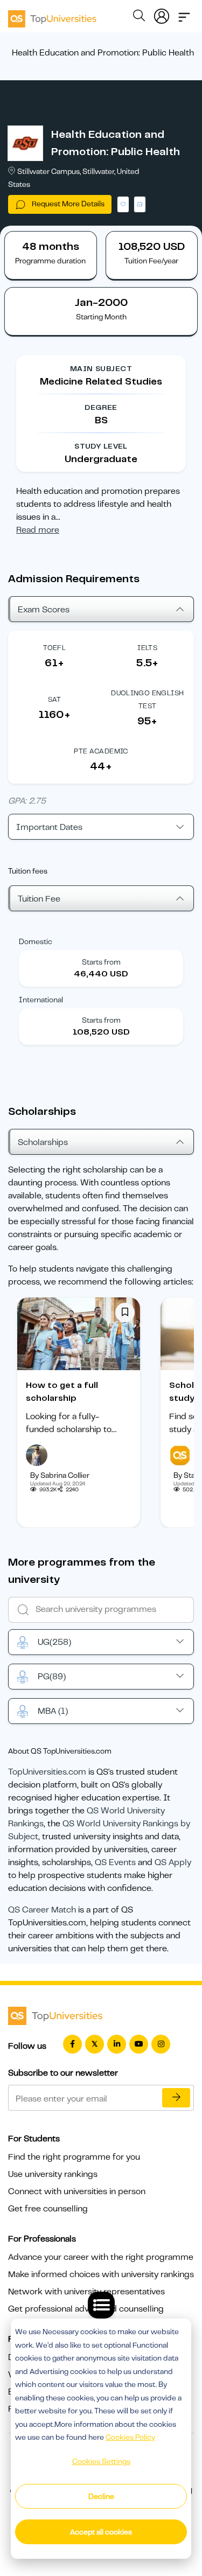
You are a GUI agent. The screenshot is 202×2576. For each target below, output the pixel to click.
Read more (38, 530)
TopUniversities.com (47, 1772)
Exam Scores (44, 610)
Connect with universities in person (77, 2191)
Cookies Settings (101, 2461)
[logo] (52, 15)
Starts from (101, 962)
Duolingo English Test (147, 699)
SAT (55, 699)
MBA (53, 1711)
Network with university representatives (86, 2292)
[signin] (162, 14)
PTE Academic (101, 751)
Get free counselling (48, 2209)
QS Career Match (42, 1910)
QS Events (115, 1862)
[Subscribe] (176, 2098)
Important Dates (49, 827)
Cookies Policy (130, 2437)
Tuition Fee (39, 899)
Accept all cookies (101, 2532)
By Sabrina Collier (60, 1475)
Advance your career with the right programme (101, 2257)
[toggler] (184, 14)
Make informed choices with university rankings (101, 2274)
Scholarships (43, 1142)
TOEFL (54, 648)
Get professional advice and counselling (86, 2309)
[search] (139, 17)
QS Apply (173, 1862)
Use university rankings (53, 2174)
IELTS (147, 648)
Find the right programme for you (74, 2157)
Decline (101, 2496)
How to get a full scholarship (62, 1392)
